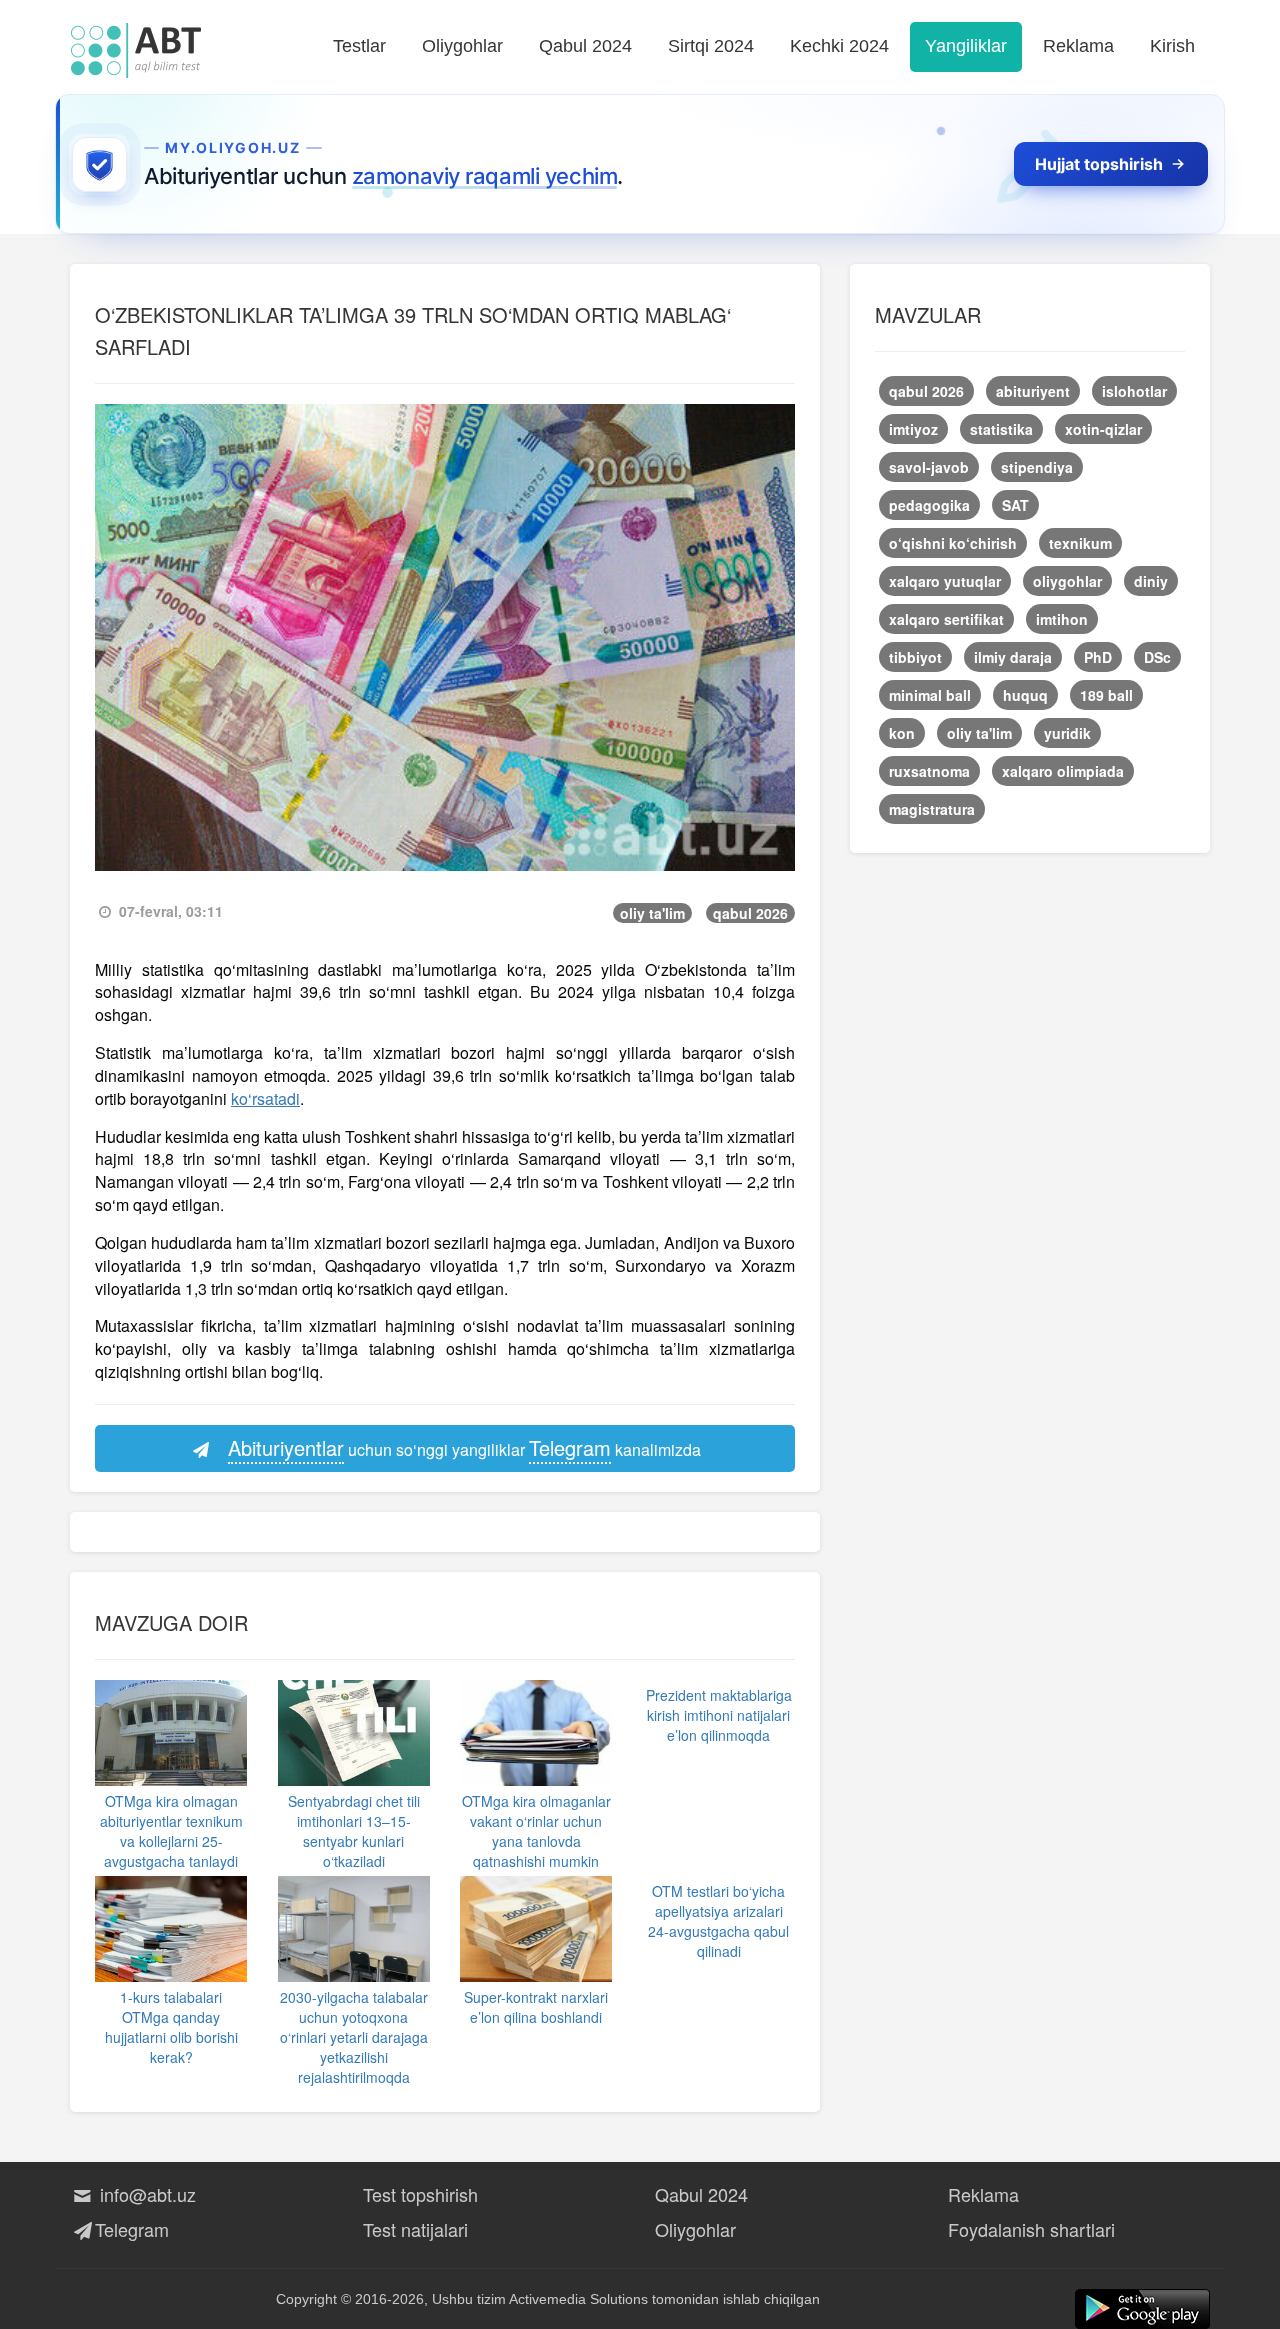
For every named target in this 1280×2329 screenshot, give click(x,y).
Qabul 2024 (585, 46)
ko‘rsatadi (265, 1098)
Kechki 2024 (839, 46)
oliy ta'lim (652, 913)
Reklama (1078, 46)
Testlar (359, 46)
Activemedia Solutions (578, 2299)
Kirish (1172, 46)
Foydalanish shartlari (1031, 2229)
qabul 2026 (750, 913)
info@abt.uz (145, 2194)
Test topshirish (420, 2194)
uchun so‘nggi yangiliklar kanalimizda (464, 1447)
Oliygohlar (462, 46)
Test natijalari (415, 2229)
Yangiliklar (966, 46)
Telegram (132, 2229)
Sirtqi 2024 (711, 46)
